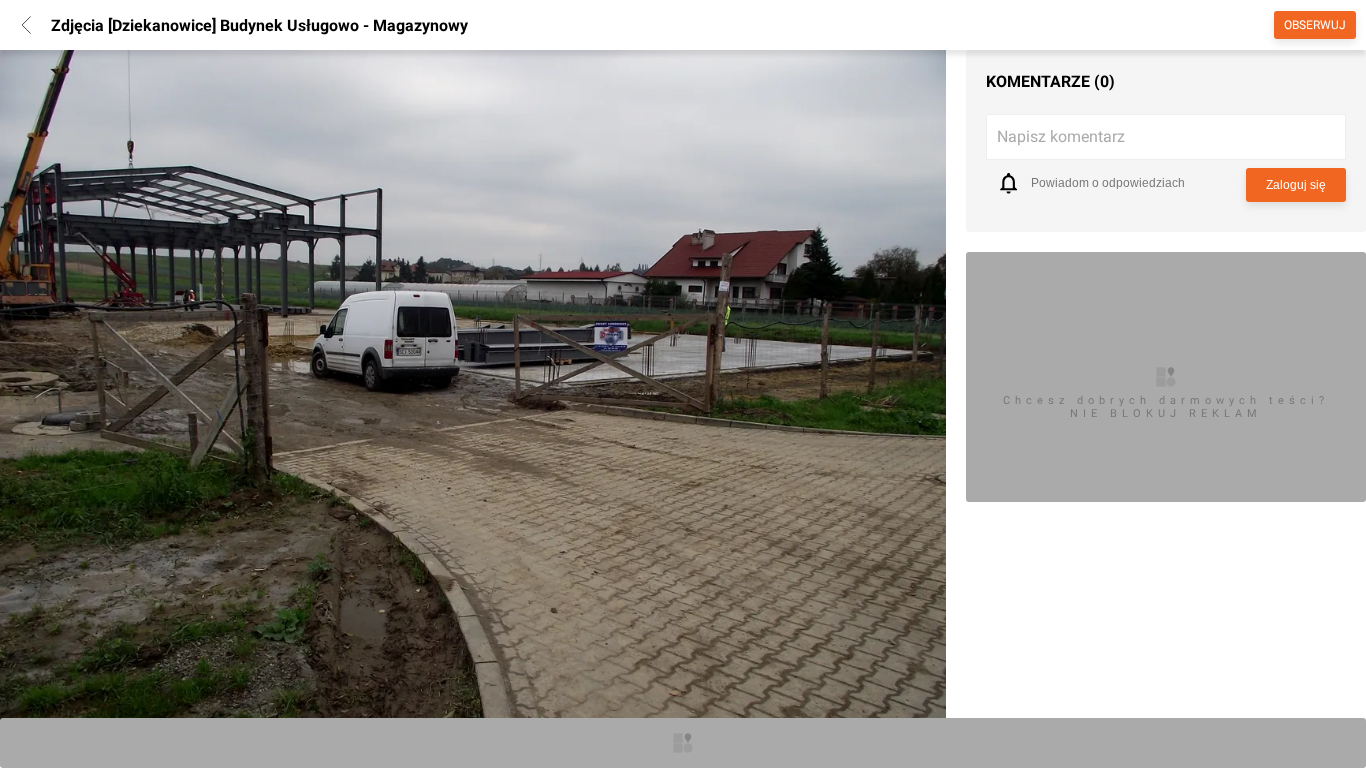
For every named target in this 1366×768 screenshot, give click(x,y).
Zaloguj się (1296, 185)
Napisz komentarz (1061, 136)
